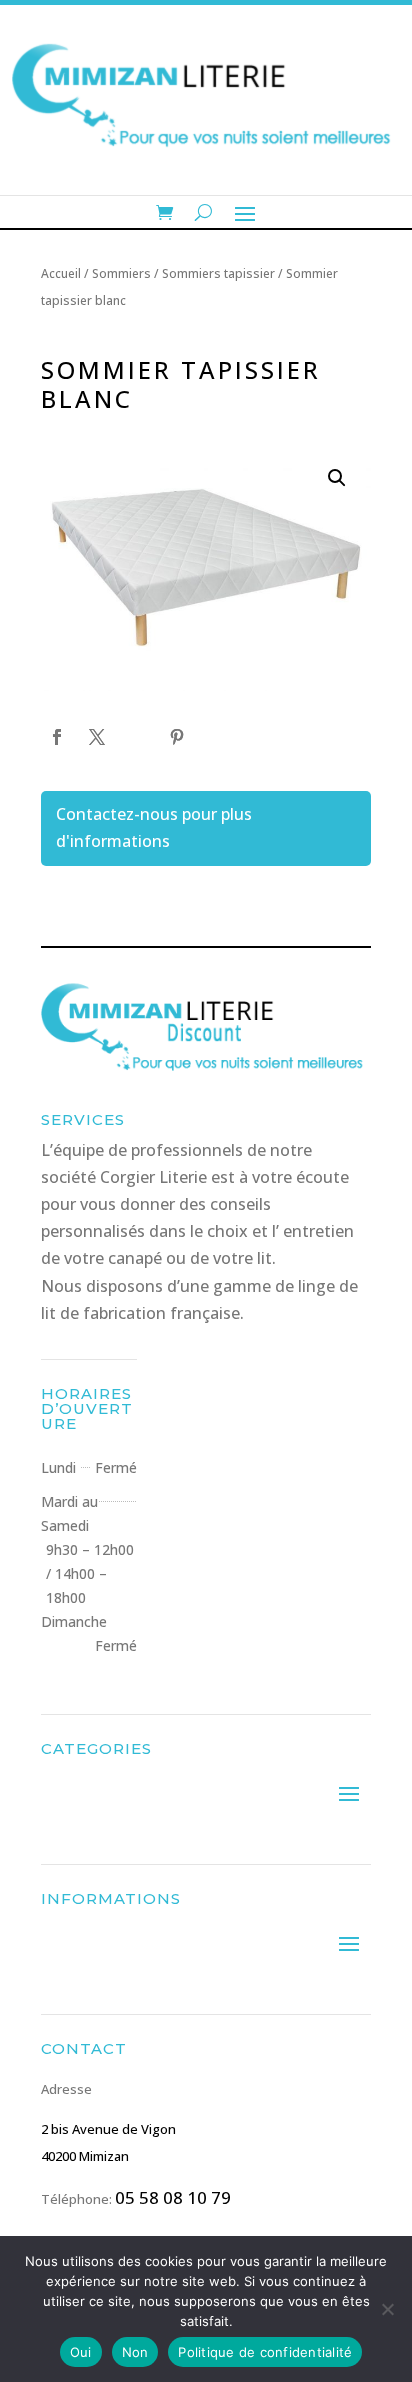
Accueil (61, 273)
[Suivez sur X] (97, 737)
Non (135, 2352)
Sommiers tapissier (218, 273)
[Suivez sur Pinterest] (177, 737)
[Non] (387, 2309)
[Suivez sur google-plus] (137, 737)
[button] (337, 478)
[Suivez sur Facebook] (57, 737)
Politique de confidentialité (265, 2352)
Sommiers (121, 273)
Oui (81, 2352)
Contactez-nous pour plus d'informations (154, 827)
